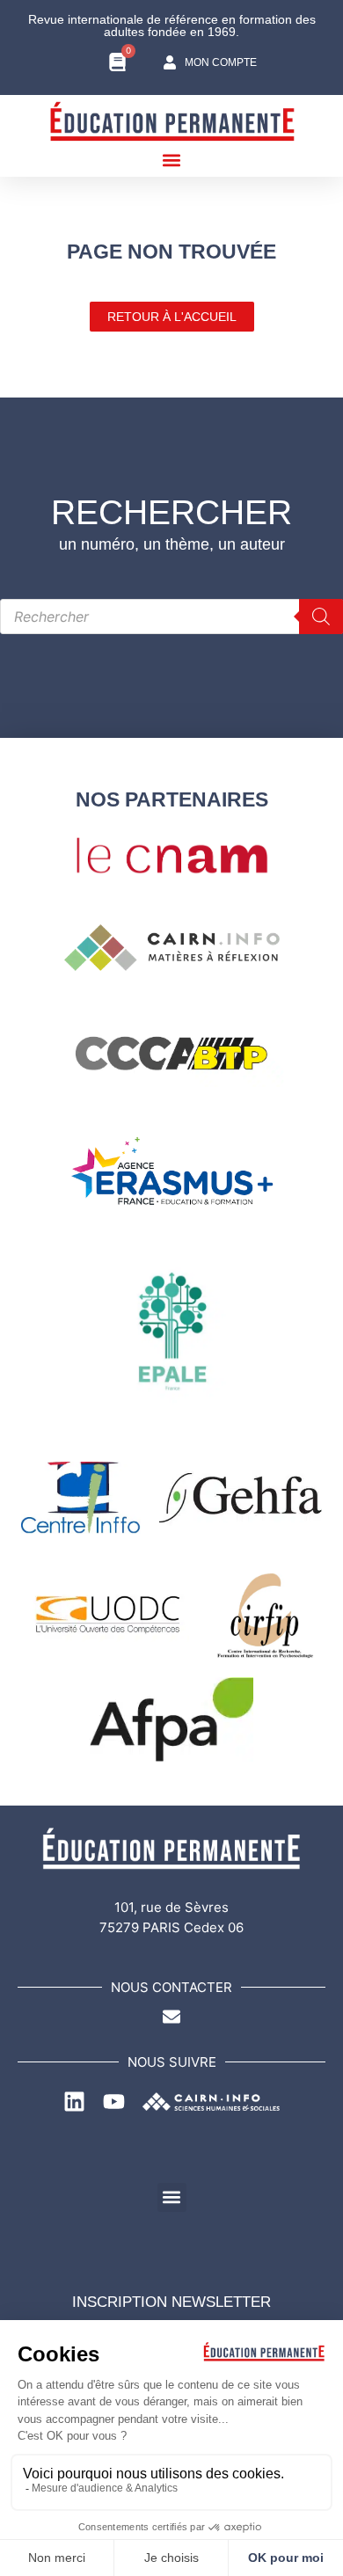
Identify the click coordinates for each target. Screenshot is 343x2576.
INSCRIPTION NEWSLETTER (171, 2302)
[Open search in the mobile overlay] (171, 617)
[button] (172, 160)
